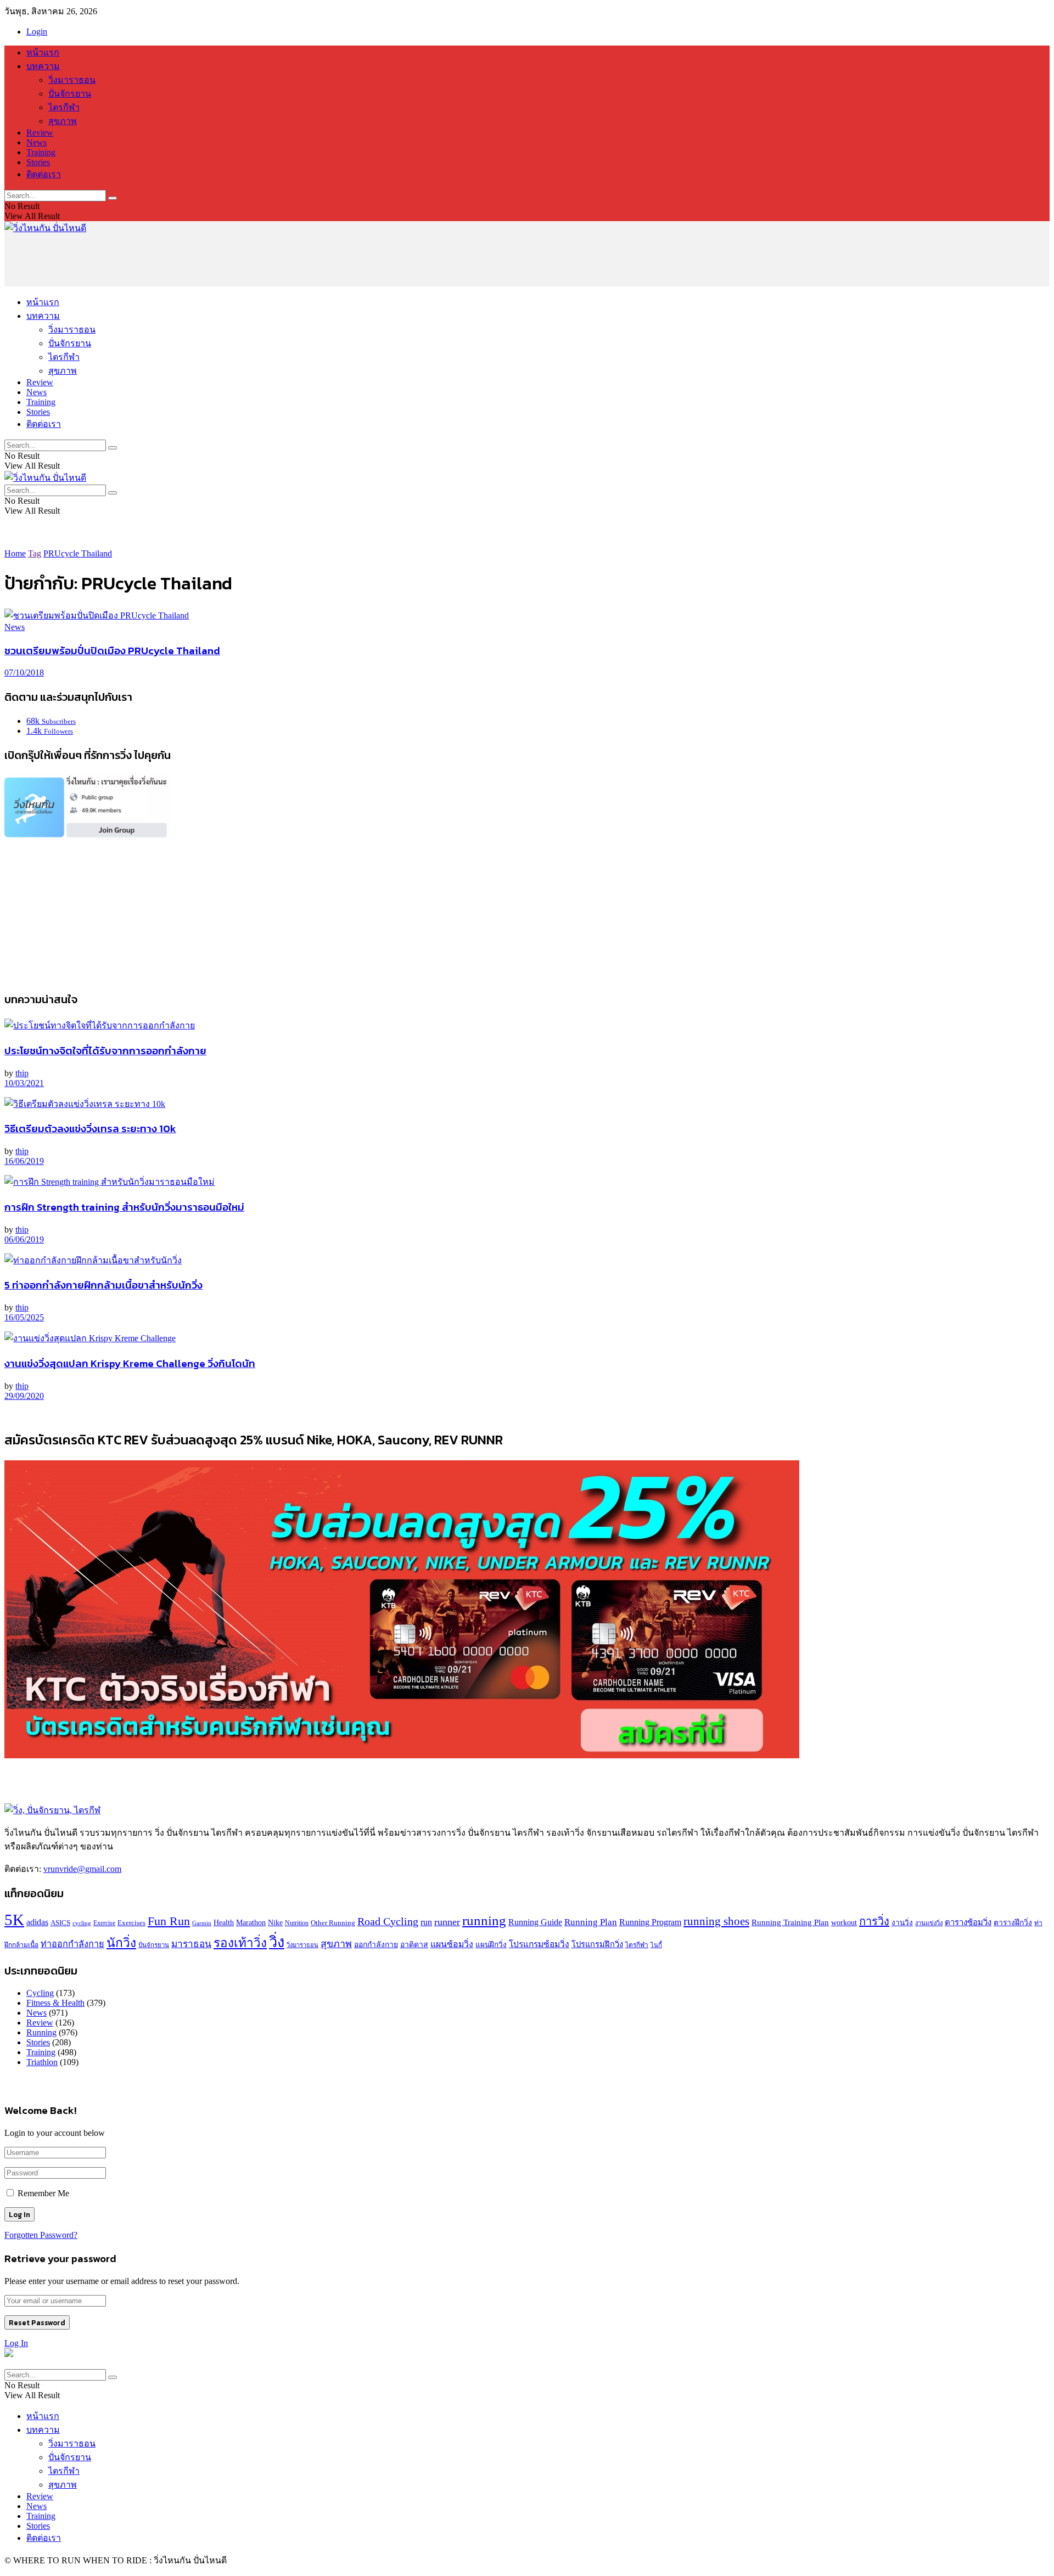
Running (41, 2032)
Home (15, 553)
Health (224, 1922)
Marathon (251, 1922)
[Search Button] (113, 198)
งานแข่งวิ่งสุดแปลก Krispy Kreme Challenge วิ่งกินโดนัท (130, 1363)
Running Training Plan (790, 1922)
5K (14, 1920)
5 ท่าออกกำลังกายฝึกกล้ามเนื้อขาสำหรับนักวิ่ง (103, 1285)
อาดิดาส (414, 1944)
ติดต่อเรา (44, 174)
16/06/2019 (24, 1161)
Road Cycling (388, 1921)
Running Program (650, 1922)
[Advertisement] (204, 260)
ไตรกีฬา (64, 107)
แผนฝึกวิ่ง (491, 1945)
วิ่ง (277, 1942)
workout (844, 1923)
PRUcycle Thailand (78, 553)
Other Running (333, 1923)
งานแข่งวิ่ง (929, 1923)
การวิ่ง (874, 1921)
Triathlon (42, 2062)
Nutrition (297, 1923)
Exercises (131, 1923)
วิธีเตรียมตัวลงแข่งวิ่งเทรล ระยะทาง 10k (90, 1128)
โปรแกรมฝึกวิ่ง (597, 1944)
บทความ (43, 66)
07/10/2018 (24, 673)
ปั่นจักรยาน (70, 94)
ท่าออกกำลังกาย (72, 1944)
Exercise (104, 1923)
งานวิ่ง (902, 1923)
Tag (35, 553)
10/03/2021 (24, 1083)
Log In (16, 2343)
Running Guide (535, 1922)
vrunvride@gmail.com (82, 1869)
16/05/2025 (24, 1317)
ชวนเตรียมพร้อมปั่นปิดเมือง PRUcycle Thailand (112, 650)
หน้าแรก (43, 52)
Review (40, 133)
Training (41, 152)
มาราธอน (191, 1944)
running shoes (716, 1921)
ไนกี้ (656, 1945)
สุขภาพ (63, 121)
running (484, 1920)
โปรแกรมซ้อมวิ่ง (539, 1944)
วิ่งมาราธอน (72, 80)
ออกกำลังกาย (376, 1945)
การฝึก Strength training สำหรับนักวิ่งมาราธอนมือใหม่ (124, 1207)
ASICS (60, 1923)
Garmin (202, 1923)
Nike (275, 1923)
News (37, 142)
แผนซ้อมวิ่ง (452, 1944)
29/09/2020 (24, 1396)
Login (37, 32)
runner (447, 1922)
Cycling (40, 1993)
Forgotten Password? (41, 2235)
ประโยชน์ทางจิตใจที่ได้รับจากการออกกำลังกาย (105, 1050)
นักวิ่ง (121, 1943)
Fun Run (169, 1921)
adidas (37, 1922)
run (426, 1922)
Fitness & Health (55, 2003)
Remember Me (43, 2193)
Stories (38, 162)
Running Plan (591, 1922)
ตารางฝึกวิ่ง (1013, 1923)
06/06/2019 (24, 1239)
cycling (82, 1923)
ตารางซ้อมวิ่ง (968, 1922)
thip (22, 1073)
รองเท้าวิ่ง (240, 1943)
